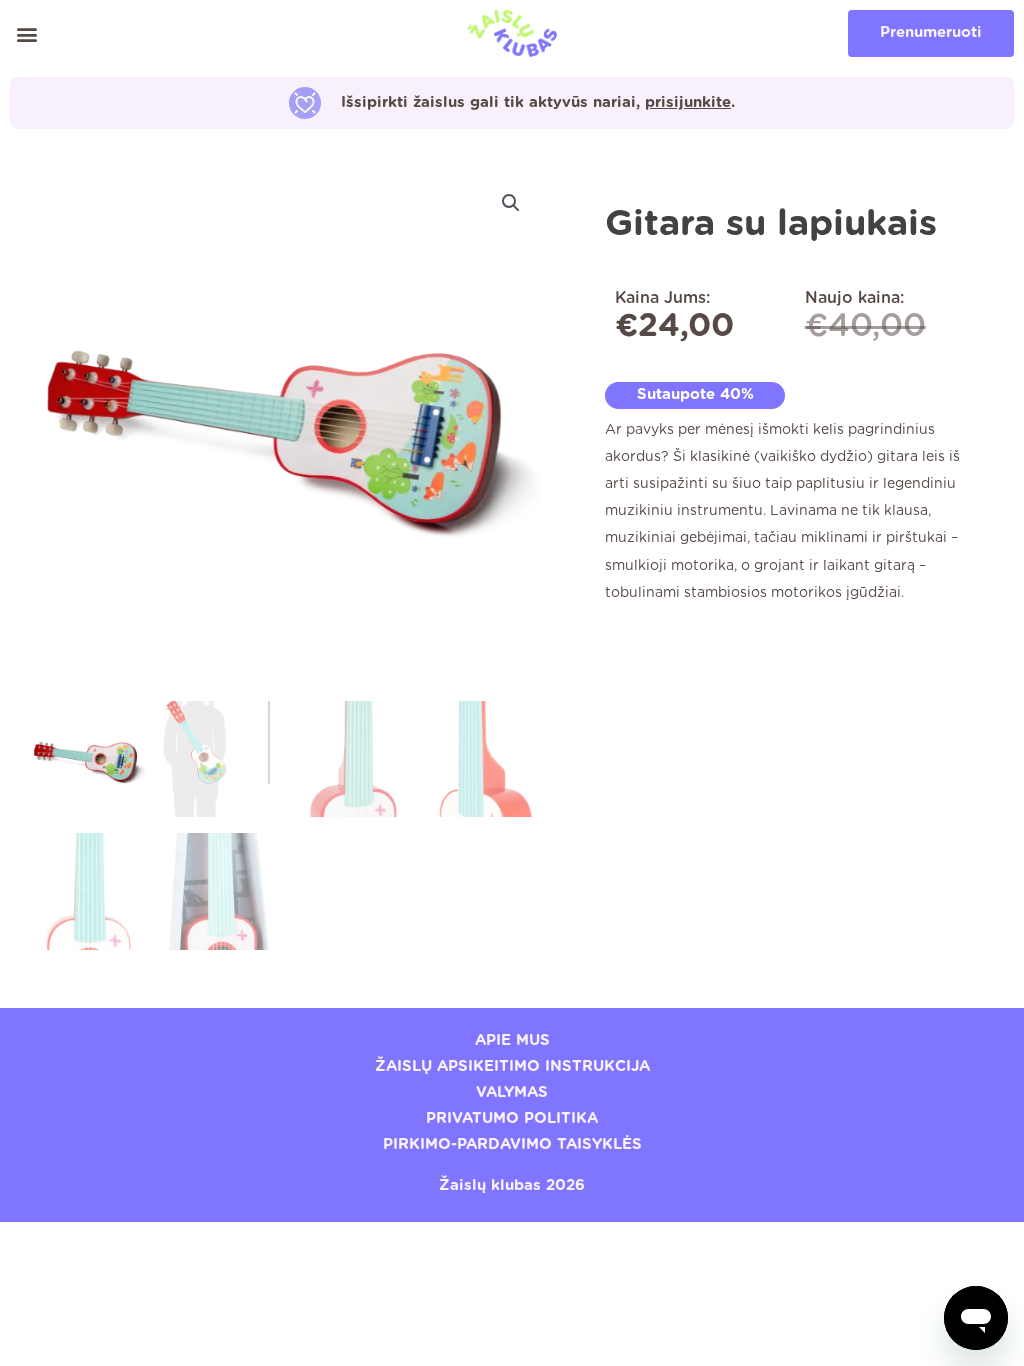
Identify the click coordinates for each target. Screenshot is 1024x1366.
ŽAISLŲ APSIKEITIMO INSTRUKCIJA (512, 1066)
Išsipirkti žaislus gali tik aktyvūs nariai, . (538, 102)
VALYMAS (512, 1092)
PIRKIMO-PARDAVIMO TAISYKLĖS (512, 1144)
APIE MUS (512, 1040)
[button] (26, 33)
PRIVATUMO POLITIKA (512, 1118)
